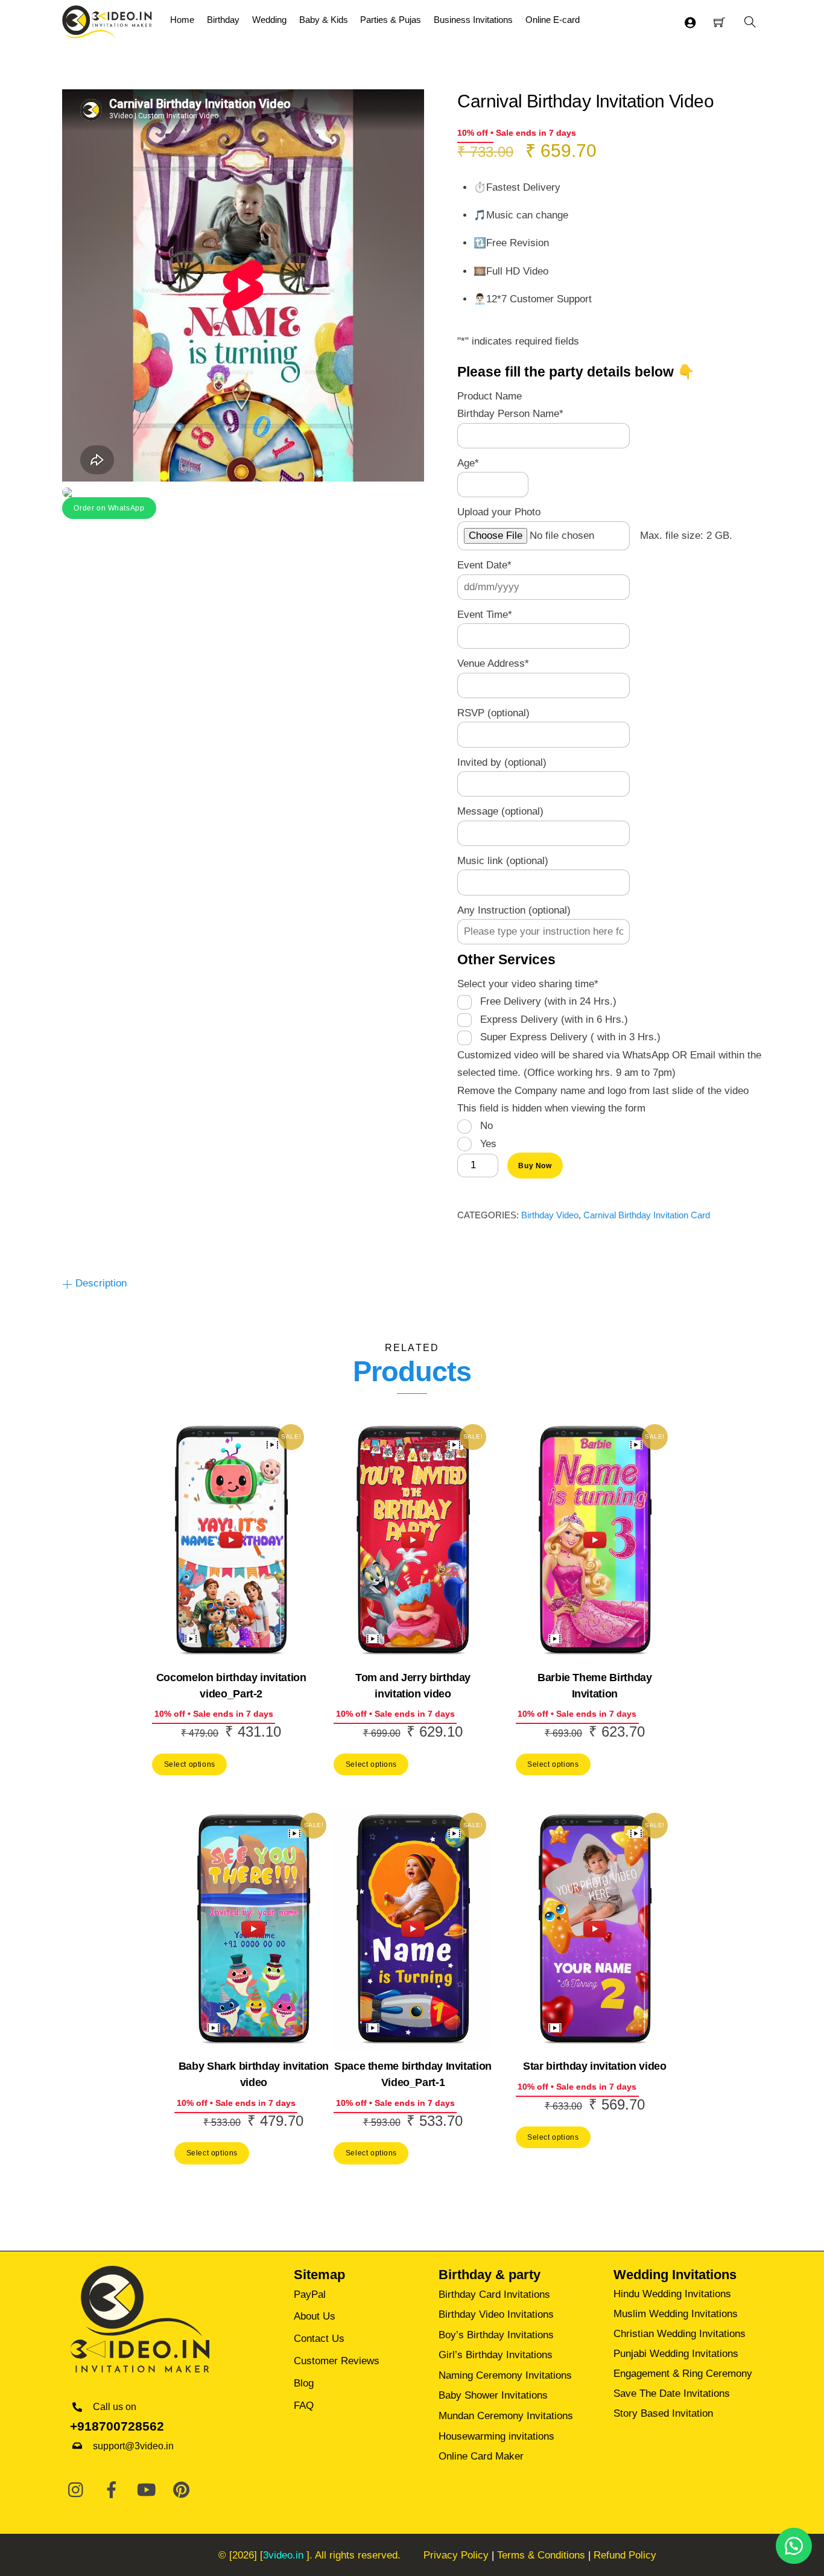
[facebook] (112, 2491)
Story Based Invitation (663, 2413)
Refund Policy (625, 2555)
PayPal (310, 2295)
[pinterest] (182, 2491)
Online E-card (553, 20)
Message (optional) (500, 811)
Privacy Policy (456, 2555)
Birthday (223, 20)
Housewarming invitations (496, 2436)
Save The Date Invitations (672, 2393)
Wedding (269, 20)
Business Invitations (473, 20)
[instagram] (77, 2491)
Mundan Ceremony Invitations (506, 2416)
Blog (304, 2383)
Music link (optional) (503, 861)
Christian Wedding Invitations (680, 2334)
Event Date (484, 565)
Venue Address (493, 663)
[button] (109, 507)
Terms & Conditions (541, 2555)
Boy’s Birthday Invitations (496, 2335)
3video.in (283, 2555)
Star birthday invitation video (594, 2066)
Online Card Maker (481, 2456)
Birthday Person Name (510, 414)
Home (182, 20)
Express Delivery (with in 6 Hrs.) (554, 1019)
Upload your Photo (499, 512)
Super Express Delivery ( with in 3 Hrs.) (570, 1037)
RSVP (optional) (493, 713)
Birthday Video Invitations (496, 2314)
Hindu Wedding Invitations (672, 2294)
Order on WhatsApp (109, 508)
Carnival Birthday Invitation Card (647, 1215)
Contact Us (319, 2339)
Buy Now (535, 1166)
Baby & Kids (324, 20)
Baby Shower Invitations (493, 2395)
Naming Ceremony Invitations (505, 2375)
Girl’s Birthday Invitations (496, 2355)
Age (468, 463)
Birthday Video (550, 1215)
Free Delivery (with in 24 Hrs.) (548, 1001)
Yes (488, 1144)
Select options (190, 1764)
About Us (315, 2316)
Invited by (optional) (502, 762)
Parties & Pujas (391, 20)
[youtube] (147, 2491)
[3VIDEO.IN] (107, 21)
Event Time (485, 615)
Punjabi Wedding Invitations (676, 2354)
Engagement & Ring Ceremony (683, 2374)
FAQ (304, 2406)
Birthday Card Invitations (494, 2295)
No (486, 1126)
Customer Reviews (337, 2361)
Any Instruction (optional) (514, 910)
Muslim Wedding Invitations (676, 2314)
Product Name (490, 396)
